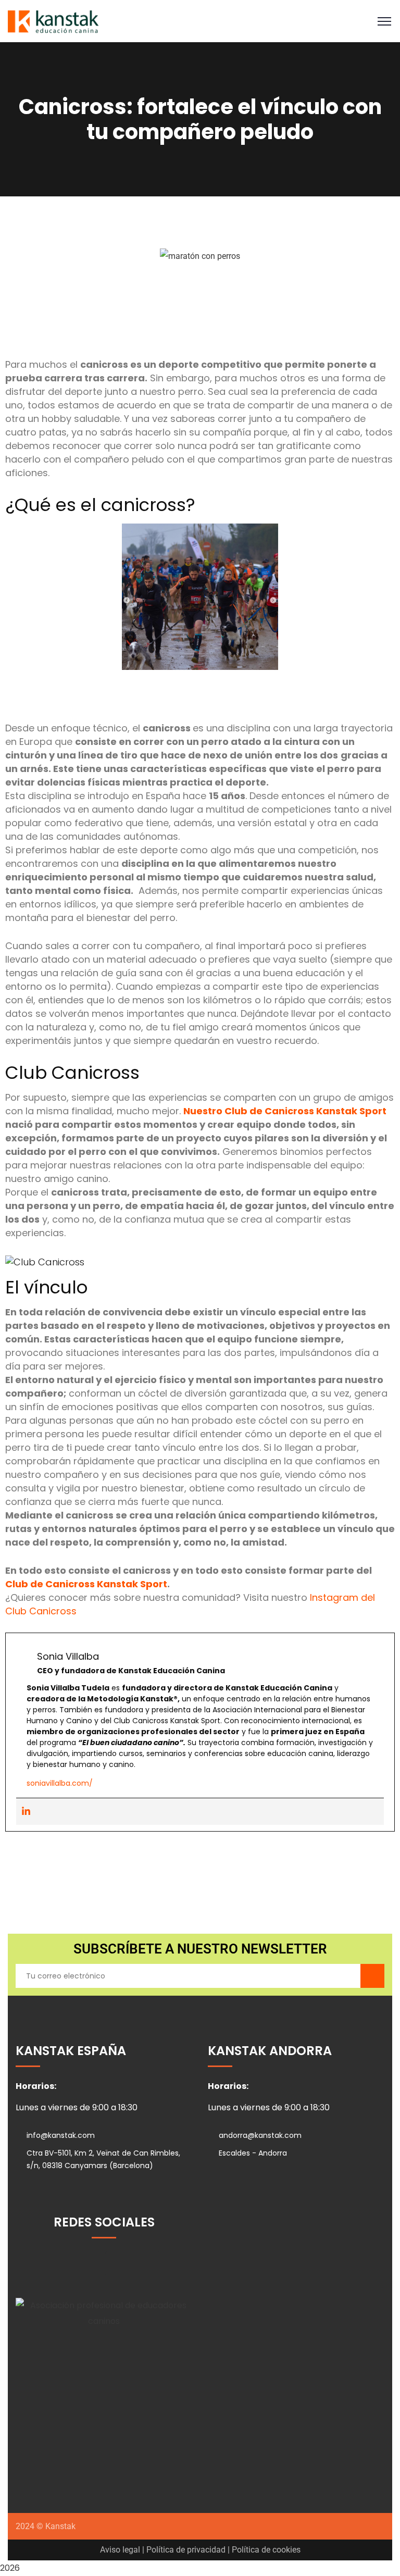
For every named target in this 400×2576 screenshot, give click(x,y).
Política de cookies (266, 2550)
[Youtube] (147, 2264)
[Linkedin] (26, 1812)
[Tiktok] (118, 2264)
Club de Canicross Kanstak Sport (86, 1584)
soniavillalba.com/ (60, 1783)
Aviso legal (120, 2550)
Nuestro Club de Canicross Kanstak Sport (285, 1111)
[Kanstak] (53, 21)
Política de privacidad (186, 2550)
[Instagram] (61, 2264)
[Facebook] (90, 2264)
